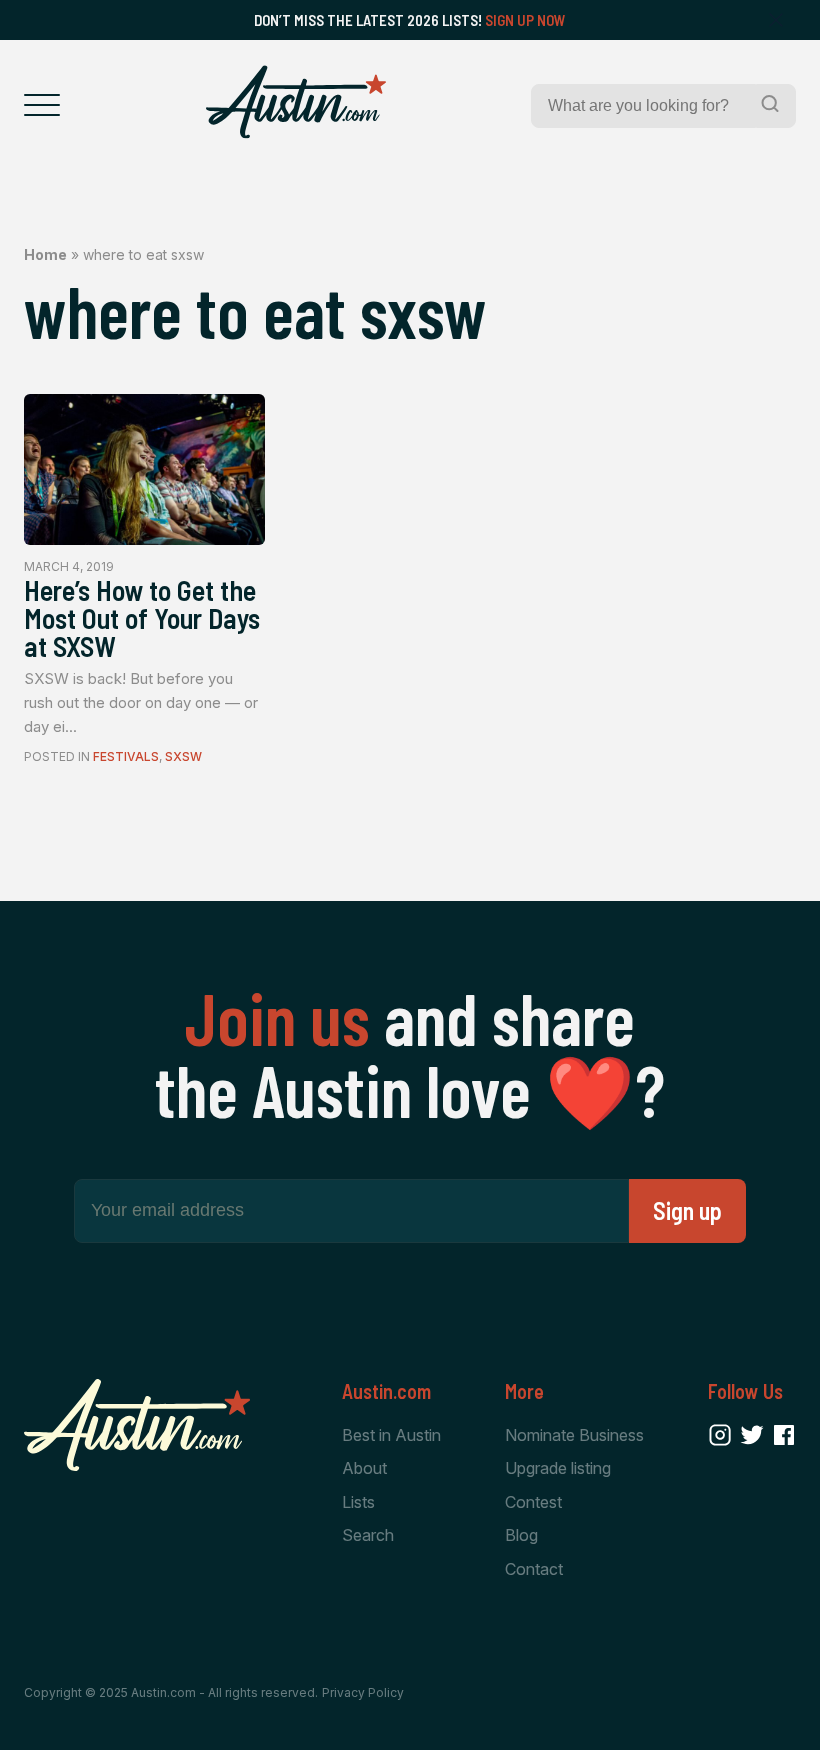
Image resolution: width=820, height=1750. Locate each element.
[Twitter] (752, 1435)
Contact (534, 1569)
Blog (521, 1535)
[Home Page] (296, 102)
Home (45, 254)
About (364, 1468)
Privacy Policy (363, 1692)
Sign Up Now (525, 20)
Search (368, 1535)
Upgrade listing (558, 1468)
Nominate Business (574, 1435)
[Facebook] (784, 1435)
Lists (358, 1502)
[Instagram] (720, 1435)
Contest (533, 1502)
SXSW (183, 756)
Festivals (126, 756)
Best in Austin (391, 1435)
